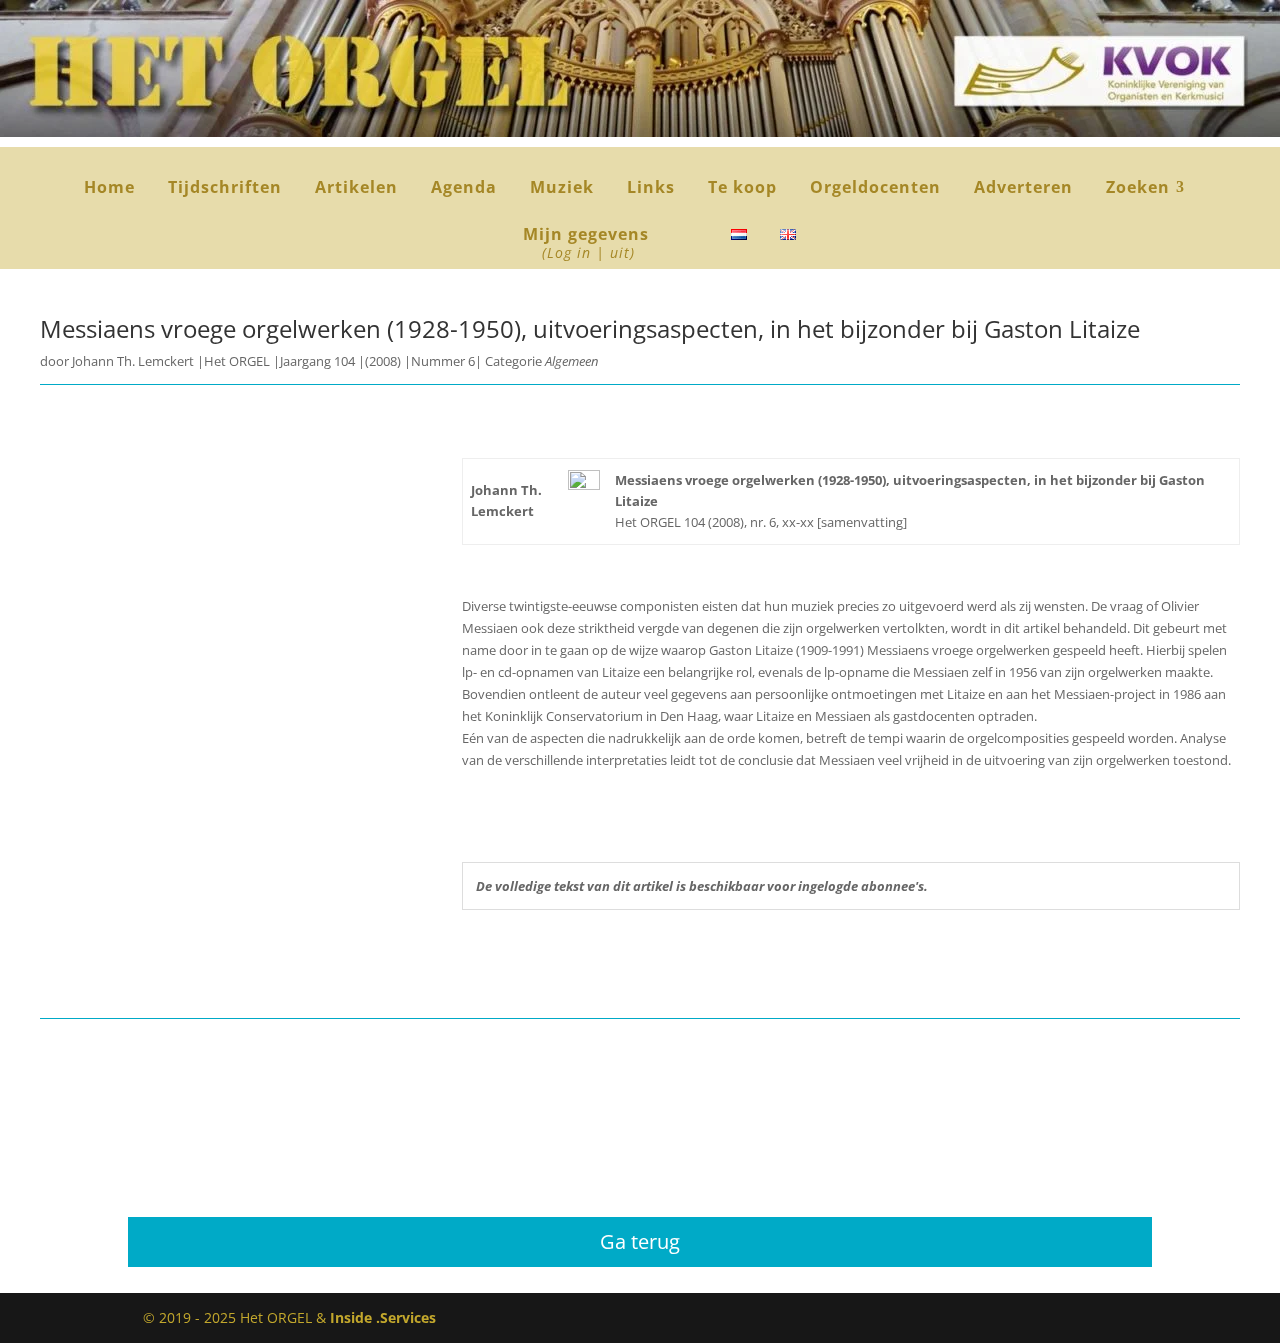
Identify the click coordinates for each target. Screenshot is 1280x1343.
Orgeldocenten (875, 189)
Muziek (562, 189)
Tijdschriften (225, 189)
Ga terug (640, 1241)
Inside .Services (383, 1317)
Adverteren (1023, 189)
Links (651, 189)
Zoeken (1145, 189)
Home (109, 189)
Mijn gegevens (586, 244)
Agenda (464, 189)
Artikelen (356, 189)
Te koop (742, 189)
